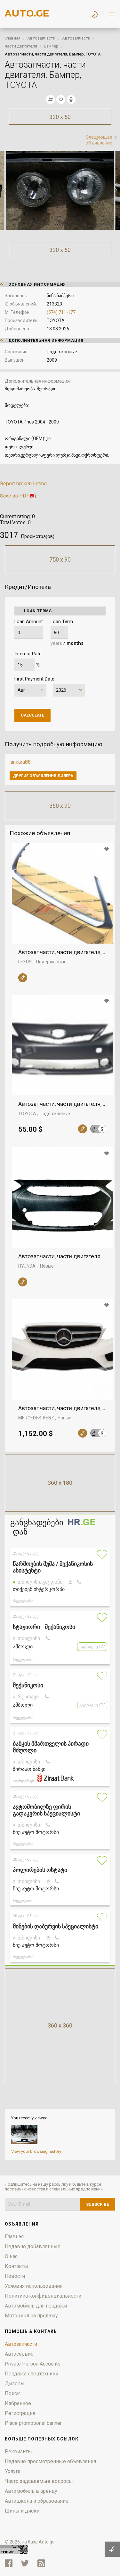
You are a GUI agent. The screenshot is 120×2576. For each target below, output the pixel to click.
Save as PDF (15, 496)
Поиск (12, 2393)
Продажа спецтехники (32, 2374)
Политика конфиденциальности (43, 2296)
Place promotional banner (33, 2423)
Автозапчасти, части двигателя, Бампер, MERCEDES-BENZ (62, 1408)
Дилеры (15, 2384)
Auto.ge (47, 2542)
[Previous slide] (5, 190)
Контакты (16, 2266)
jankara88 (20, 762)
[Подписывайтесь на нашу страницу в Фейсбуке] (9, 2563)
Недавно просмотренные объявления (50, 2461)
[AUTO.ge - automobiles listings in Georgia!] (27, 15)
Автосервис (19, 2354)
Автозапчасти (41, 38)
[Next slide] (115, 190)
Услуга (13, 2471)
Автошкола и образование (37, 2501)
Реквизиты (18, 2451)
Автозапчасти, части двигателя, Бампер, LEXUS (62, 952)
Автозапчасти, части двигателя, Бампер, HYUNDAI (62, 1256)
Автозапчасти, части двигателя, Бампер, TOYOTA (62, 1104)
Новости (15, 2276)
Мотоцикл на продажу (31, 2316)
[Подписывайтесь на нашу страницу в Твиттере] (25, 2563)
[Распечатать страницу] (71, 99)
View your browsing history (36, 2151)
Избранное (18, 2403)
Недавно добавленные (33, 2246)
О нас (11, 2256)
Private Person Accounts (33, 2364)
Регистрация (20, 2413)
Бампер (51, 46)
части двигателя (21, 46)
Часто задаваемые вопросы (39, 2481)
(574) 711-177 (61, 312)
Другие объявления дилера (43, 776)
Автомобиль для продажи (36, 2306)
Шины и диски (22, 2511)
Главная (13, 38)
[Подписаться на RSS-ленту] (43, 2563)
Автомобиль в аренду (31, 2491)
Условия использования (34, 2286)
